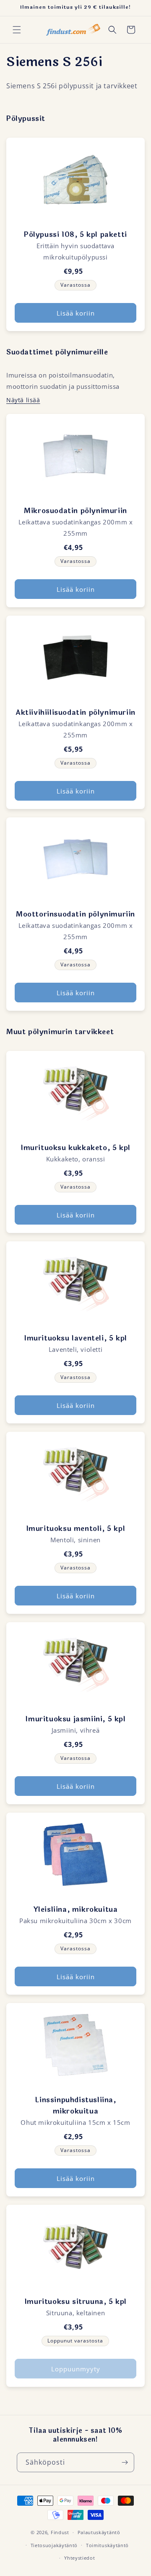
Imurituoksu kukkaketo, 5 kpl (75, 1148)
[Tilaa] (125, 2462)
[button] (17, 30)
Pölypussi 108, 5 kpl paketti (75, 235)
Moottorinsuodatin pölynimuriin (75, 914)
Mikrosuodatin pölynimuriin (75, 511)
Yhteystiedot (79, 2558)
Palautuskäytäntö (99, 2532)
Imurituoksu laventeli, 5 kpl (75, 1338)
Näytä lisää (23, 400)
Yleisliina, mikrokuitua (76, 1910)
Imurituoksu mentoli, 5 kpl (76, 1529)
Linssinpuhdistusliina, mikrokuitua (75, 2106)
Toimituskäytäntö (107, 2545)
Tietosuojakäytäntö (54, 2545)
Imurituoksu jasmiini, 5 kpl (75, 1719)
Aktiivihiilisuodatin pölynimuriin (75, 713)
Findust (60, 2532)
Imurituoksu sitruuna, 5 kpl (75, 2302)
